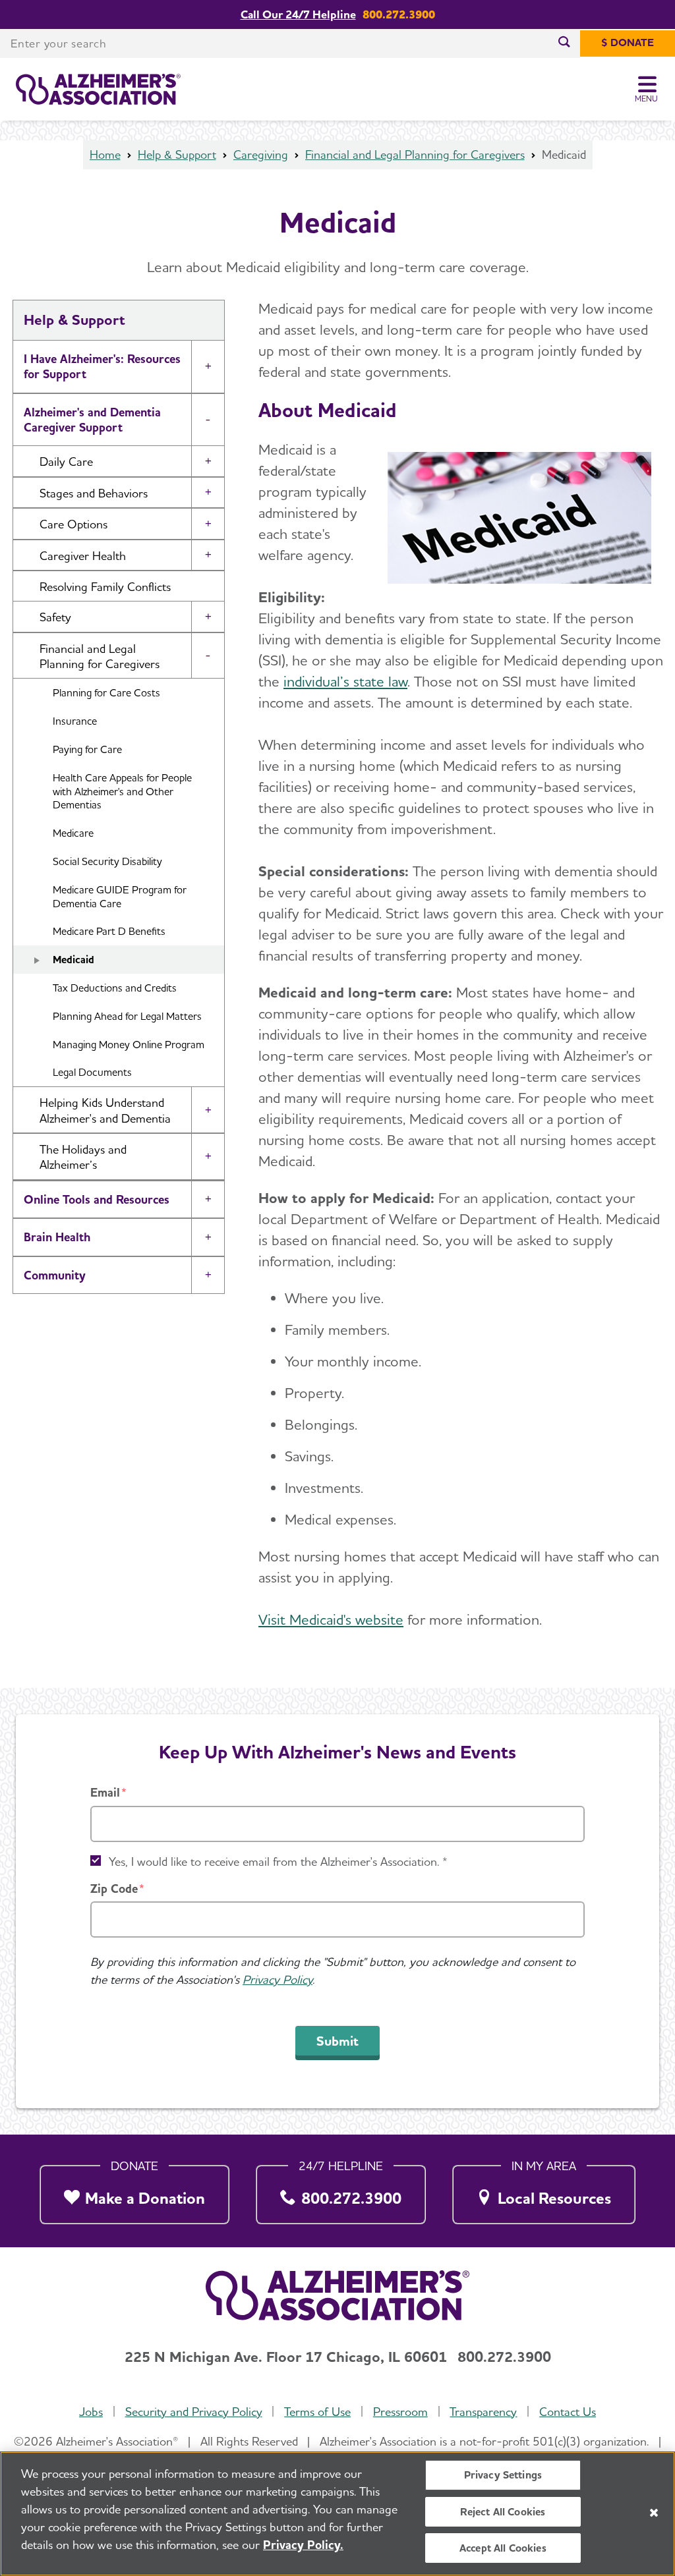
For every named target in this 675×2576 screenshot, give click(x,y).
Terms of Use (317, 2412)
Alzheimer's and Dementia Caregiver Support (92, 420)
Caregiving (261, 154)
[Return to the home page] (98, 90)
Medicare (73, 833)
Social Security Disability (107, 861)
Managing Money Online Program (129, 1045)
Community (55, 1275)
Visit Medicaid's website (331, 1619)
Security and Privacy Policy (194, 2412)
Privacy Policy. (303, 2545)
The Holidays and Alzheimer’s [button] (83, 1157)
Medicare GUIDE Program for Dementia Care (120, 897)
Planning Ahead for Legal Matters (127, 1016)
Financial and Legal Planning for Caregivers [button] (100, 656)
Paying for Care (87, 749)
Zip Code (114, 1889)
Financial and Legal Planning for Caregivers (415, 154)
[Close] (654, 2513)
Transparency (483, 2412)
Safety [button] (55, 617)
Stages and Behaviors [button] (94, 493)
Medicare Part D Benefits (109, 931)
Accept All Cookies (503, 2548)
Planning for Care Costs (106, 693)
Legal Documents (92, 1072)
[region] (337, 2514)
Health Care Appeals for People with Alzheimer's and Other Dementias (122, 792)
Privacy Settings (503, 2475)
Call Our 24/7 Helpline (298, 14)
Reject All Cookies (503, 2512)
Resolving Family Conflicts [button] (105, 587)
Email (105, 1792)
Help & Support (177, 154)
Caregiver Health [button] (83, 556)
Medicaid (73, 960)
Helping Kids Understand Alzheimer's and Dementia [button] (105, 1110)
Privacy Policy (278, 1979)
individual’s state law (345, 681)
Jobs (91, 2412)
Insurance (75, 721)
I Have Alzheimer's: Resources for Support (102, 366)
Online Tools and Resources (97, 1199)
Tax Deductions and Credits (115, 988)
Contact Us (568, 2412)
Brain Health (57, 1237)
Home (105, 154)
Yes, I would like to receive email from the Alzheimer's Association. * (278, 1862)
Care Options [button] (73, 524)
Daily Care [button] (66, 462)
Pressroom (400, 2412)
